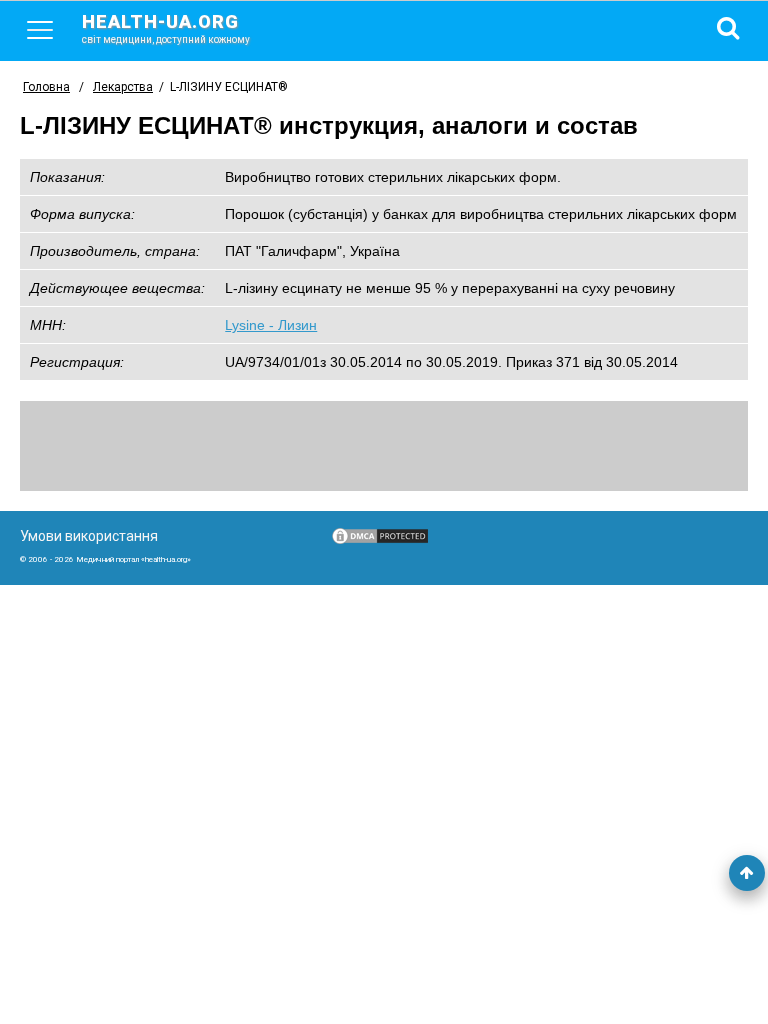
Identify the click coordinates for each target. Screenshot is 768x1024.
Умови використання (89, 536)
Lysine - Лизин (271, 325)
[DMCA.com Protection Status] (380, 541)
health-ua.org (166, 28)
